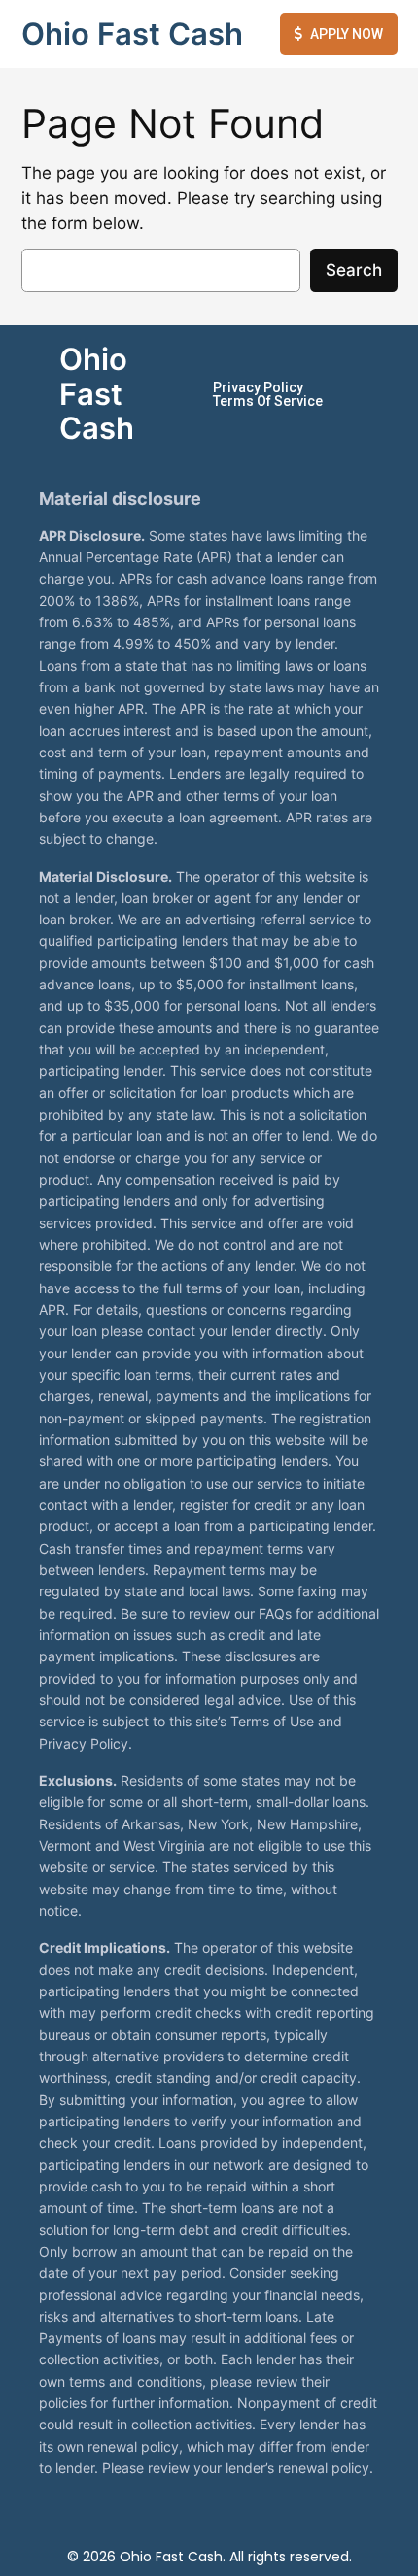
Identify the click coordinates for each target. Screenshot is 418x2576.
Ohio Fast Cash (132, 33)
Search (354, 270)
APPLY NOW (347, 34)
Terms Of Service (268, 401)
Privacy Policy (258, 387)
